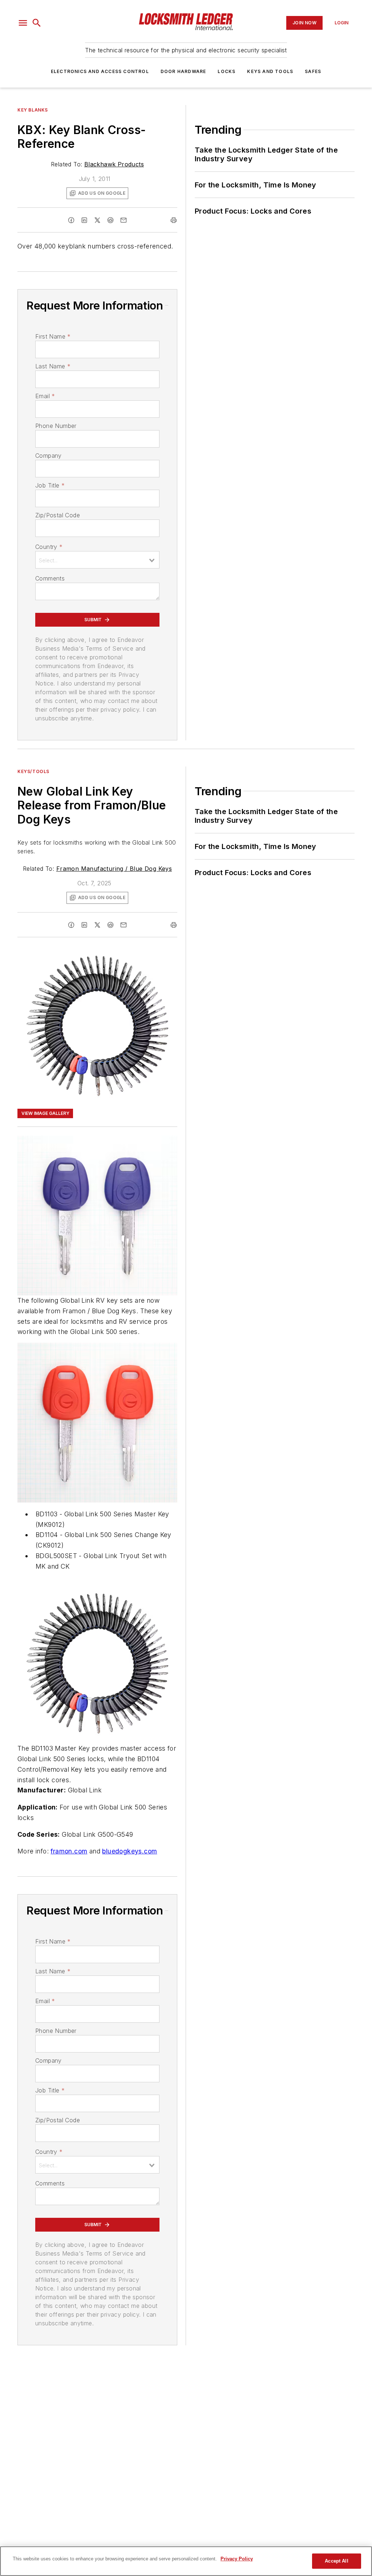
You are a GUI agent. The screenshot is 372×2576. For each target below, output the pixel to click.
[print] (174, 220)
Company (48, 456)
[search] (37, 23)
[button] (23, 23)
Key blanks (33, 110)
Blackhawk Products (114, 164)
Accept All (336, 2561)
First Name (53, 336)
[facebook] (71, 220)
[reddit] (110, 220)
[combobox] (97, 560)
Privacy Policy (237, 2559)
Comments (50, 578)
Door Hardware (183, 71)
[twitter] (97, 220)
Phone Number (56, 426)
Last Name (53, 366)
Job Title (50, 485)
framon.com (69, 1851)
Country (49, 547)
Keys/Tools (33, 771)
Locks (227, 71)
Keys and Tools (270, 71)
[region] (186, 2561)
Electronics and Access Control (100, 71)
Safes (313, 71)
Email (45, 396)
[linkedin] (84, 220)
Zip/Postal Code (58, 515)
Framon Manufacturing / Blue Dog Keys (114, 869)
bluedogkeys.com (130, 1851)
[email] (124, 220)
